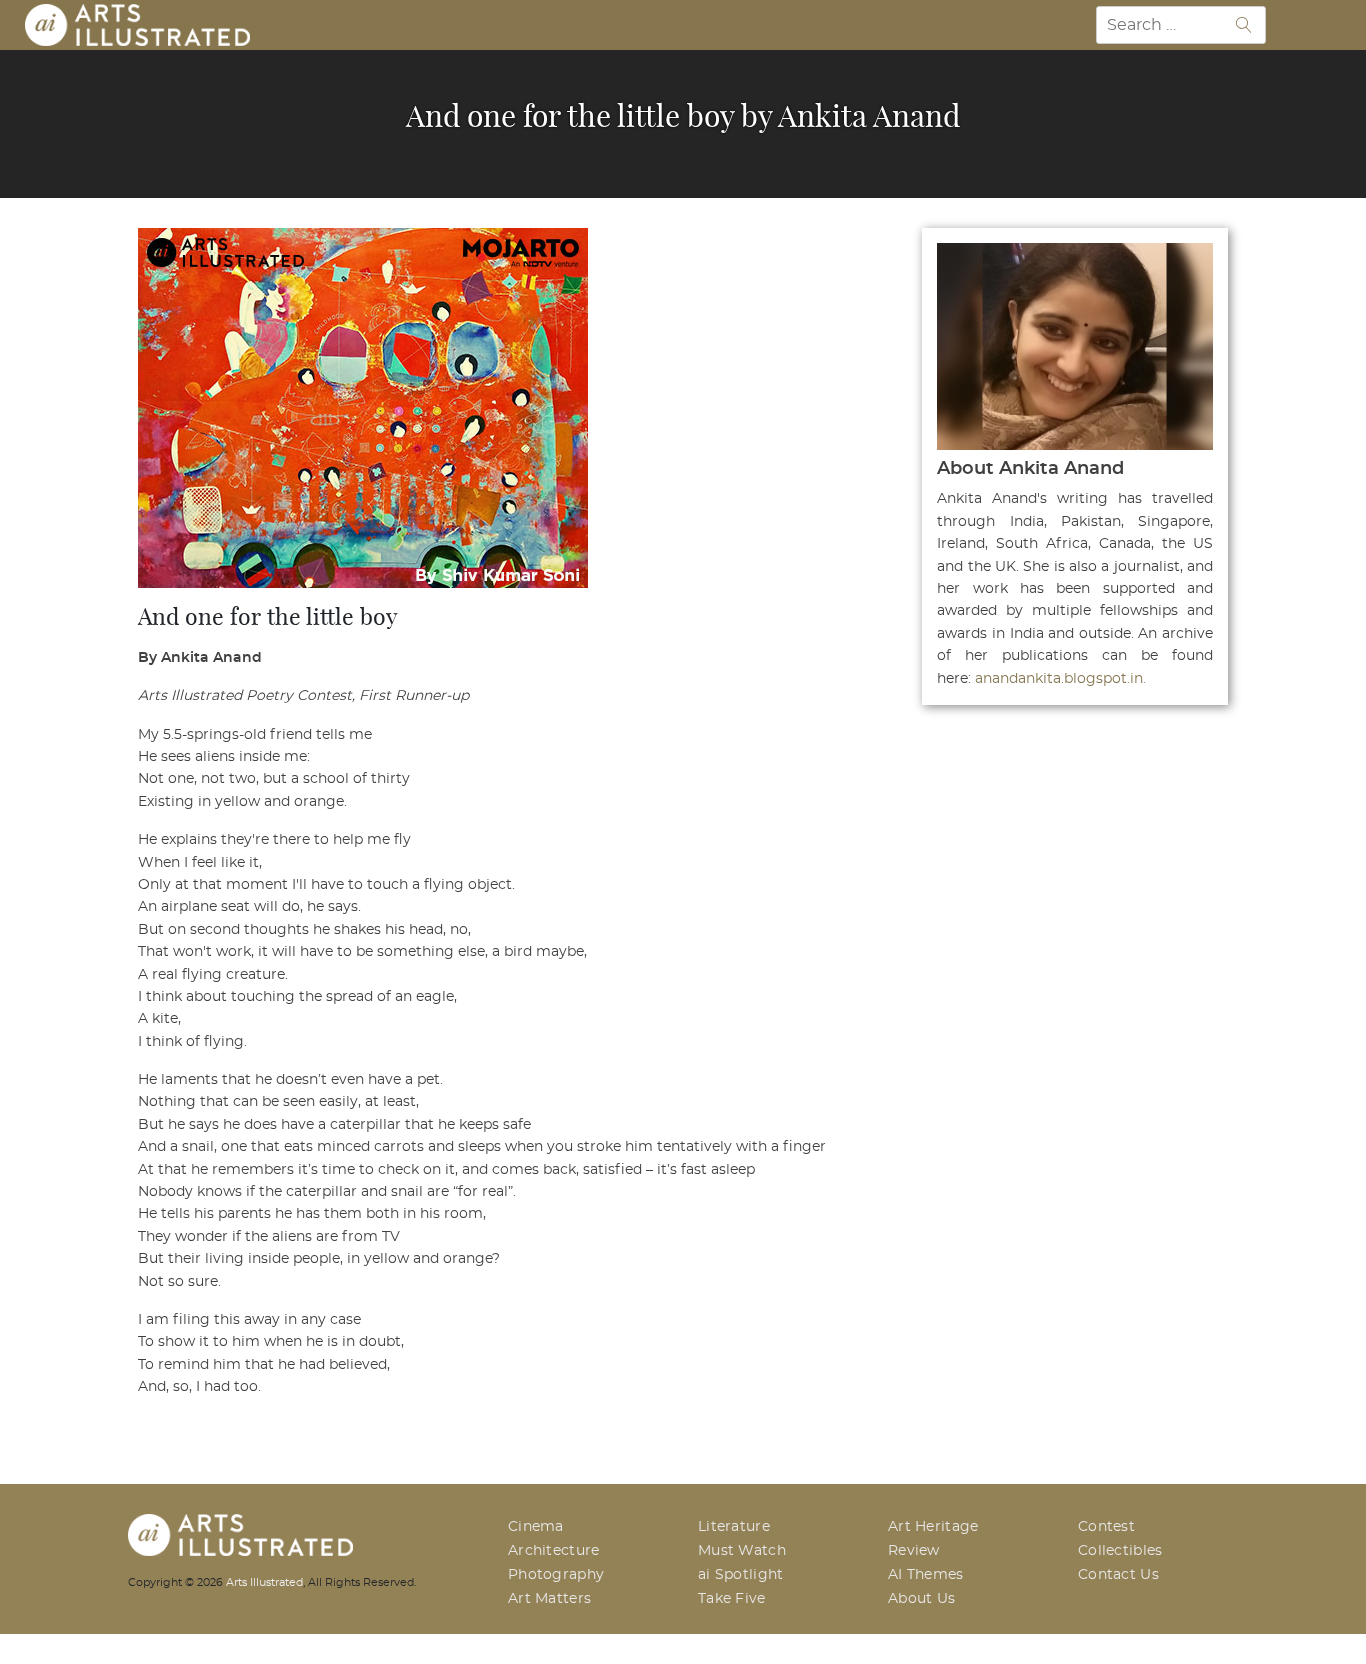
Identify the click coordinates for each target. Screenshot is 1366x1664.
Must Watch (742, 1551)
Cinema (536, 1527)
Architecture (554, 1551)
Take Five (732, 1599)
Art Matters (549, 1599)
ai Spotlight (741, 1575)
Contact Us (1118, 1575)
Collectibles (1120, 1551)
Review (914, 1551)
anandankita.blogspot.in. (1060, 679)
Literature (734, 1527)
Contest (1106, 1527)
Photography (556, 1575)
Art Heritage (933, 1527)
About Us (921, 1599)
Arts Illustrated (264, 1582)
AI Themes (926, 1575)
